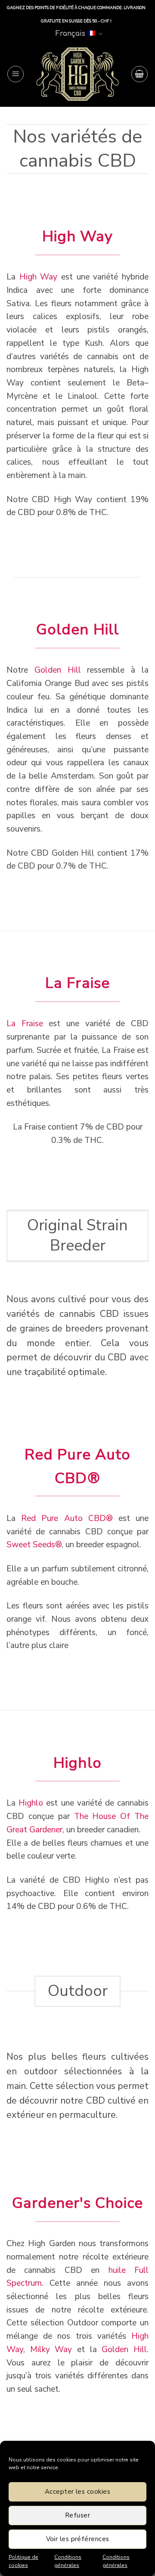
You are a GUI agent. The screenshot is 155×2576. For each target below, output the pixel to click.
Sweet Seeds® (34, 1545)
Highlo (31, 1803)
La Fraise (25, 1024)
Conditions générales (68, 2561)
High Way (39, 277)
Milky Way (51, 2349)
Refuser (77, 2515)
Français (70, 34)
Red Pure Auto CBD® (67, 1518)
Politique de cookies (23, 2561)
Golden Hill (58, 670)
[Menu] (15, 74)
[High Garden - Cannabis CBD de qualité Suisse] (77, 74)
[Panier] (139, 74)
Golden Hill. (125, 2349)
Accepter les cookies (77, 2492)
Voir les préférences (78, 2539)
